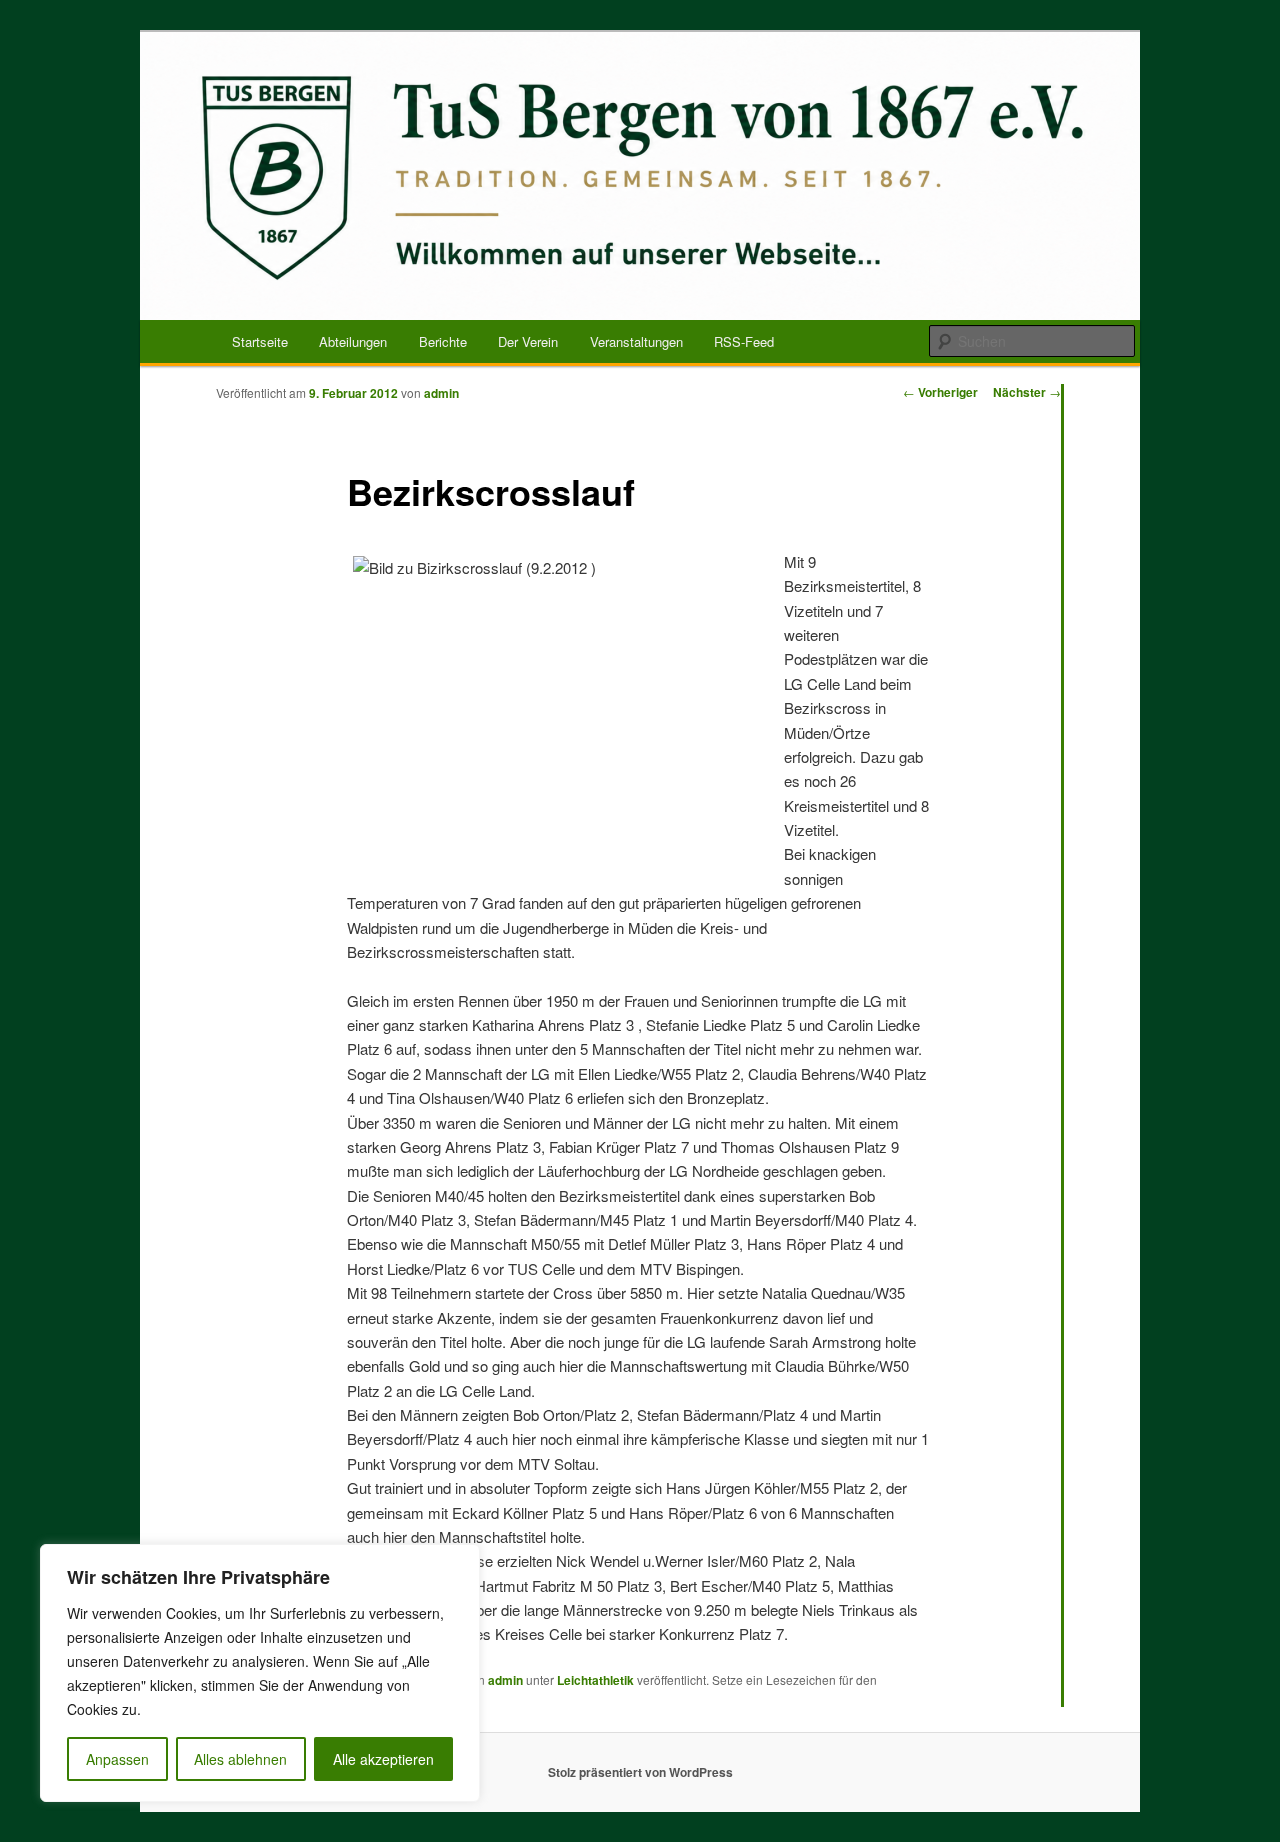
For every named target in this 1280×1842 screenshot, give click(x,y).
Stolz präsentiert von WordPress (640, 1772)
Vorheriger (940, 392)
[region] (260, 1673)
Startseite (260, 341)
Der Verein (528, 341)
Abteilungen (353, 341)
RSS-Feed (744, 341)
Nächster (1027, 392)
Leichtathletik (595, 1680)
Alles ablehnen (240, 1759)
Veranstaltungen (636, 341)
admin (441, 393)
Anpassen (117, 1759)
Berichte (443, 341)
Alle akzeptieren (383, 1759)
